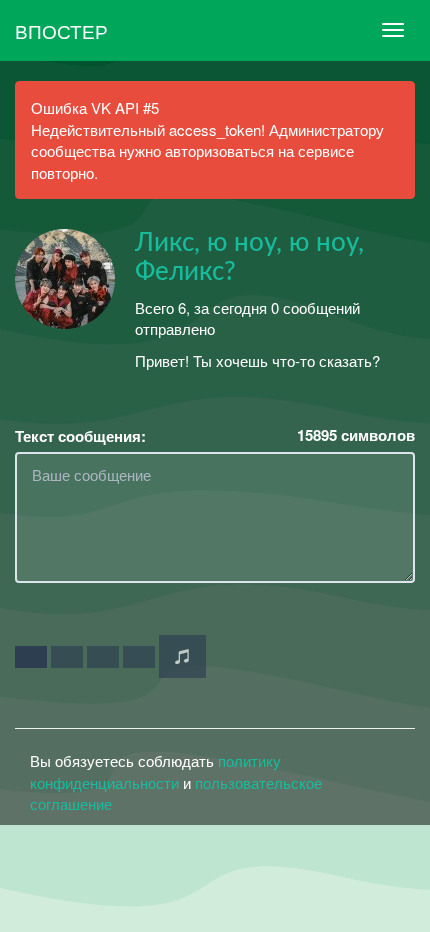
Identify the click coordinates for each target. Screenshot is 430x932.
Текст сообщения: (80, 436)
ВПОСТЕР (61, 30)
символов (356, 435)
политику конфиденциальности (155, 771)
